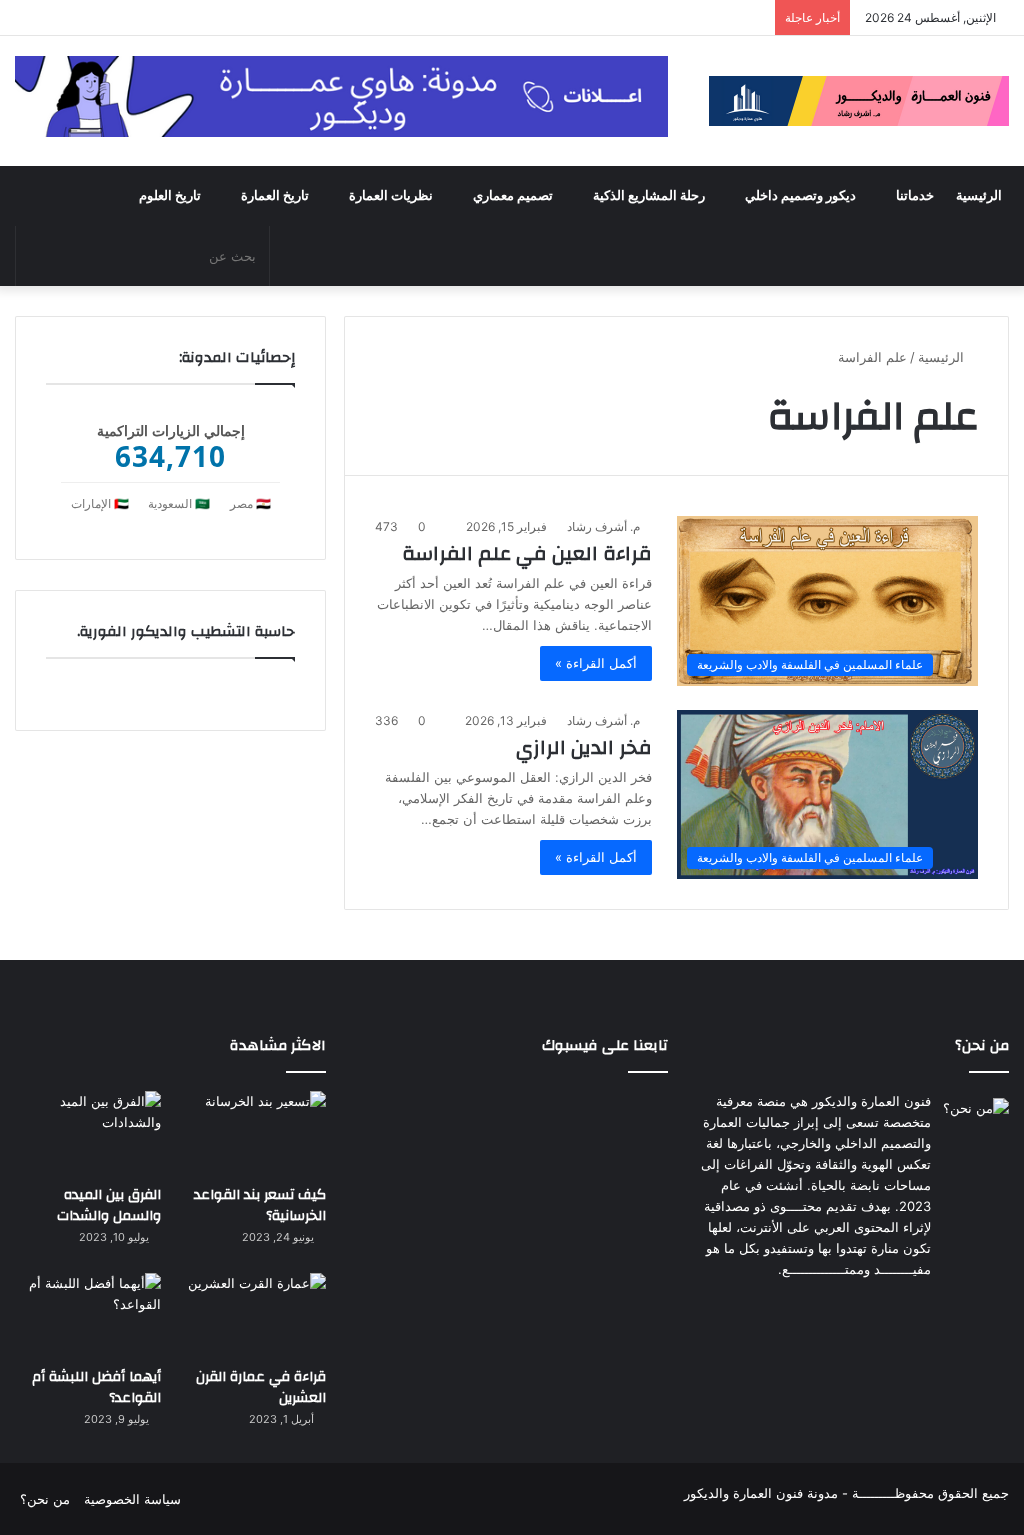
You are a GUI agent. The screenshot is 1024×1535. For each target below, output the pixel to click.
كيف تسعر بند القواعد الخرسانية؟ (260, 1206)
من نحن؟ (45, 1499)
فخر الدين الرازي (584, 747)
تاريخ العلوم (170, 196)
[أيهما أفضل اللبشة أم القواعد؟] (88, 1314)
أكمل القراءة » (596, 663)
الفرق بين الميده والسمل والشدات (109, 1206)
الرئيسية (979, 196)
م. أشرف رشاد (603, 526)
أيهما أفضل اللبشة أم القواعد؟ (96, 1388)
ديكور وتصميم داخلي (800, 196)
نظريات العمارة (391, 196)
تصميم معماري (513, 196)
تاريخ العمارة (275, 196)
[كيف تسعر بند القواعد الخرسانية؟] (253, 1132)
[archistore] (859, 101)
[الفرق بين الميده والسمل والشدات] (88, 1132)
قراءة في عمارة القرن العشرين (261, 1388)
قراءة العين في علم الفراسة (527, 553)
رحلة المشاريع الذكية (649, 196)
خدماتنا (915, 196)
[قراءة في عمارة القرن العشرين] (253, 1314)
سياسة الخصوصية (132, 1499)
